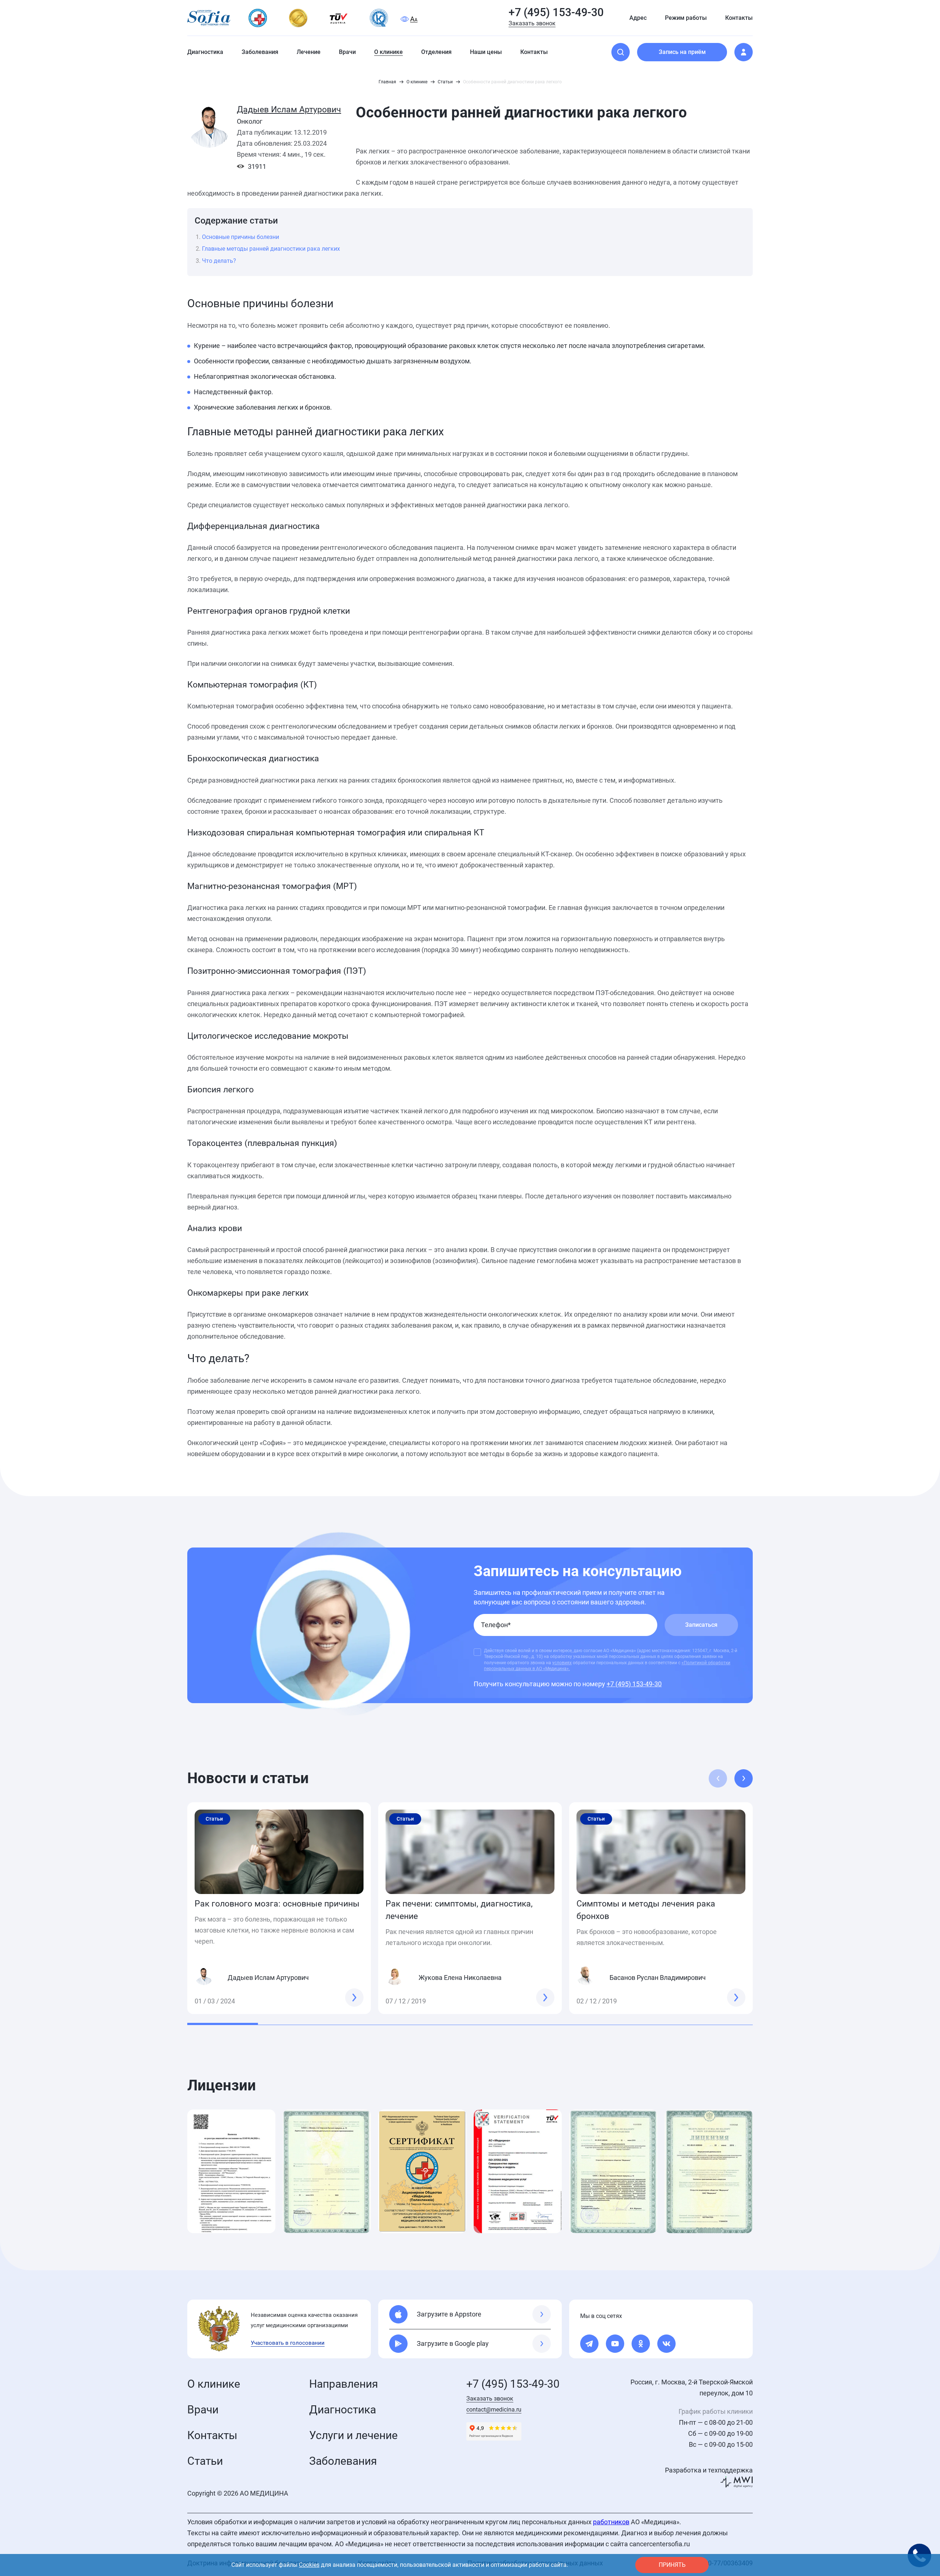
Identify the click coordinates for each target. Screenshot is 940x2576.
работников (611, 2522)
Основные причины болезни (241, 237)
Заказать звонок (532, 23)
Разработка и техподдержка (709, 2470)
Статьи (205, 2461)
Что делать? (219, 261)
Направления (344, 2384)
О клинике (214, 2384)
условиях (562, 1663)
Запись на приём (682, 52)
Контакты (212, 2435)
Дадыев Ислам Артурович (289, 110)
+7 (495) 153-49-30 (556, 12)
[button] (744, 1778)
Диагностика (343, 2410)
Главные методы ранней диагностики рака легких (271, 249)
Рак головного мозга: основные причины (277, 1904)
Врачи (203, 2410)
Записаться (701, 1625)
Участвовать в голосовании (288, 2343)
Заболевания (343, 2461)
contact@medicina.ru (494, 2410)
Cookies (309, 2565)
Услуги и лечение (353, 2435)
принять (672, 2565)
